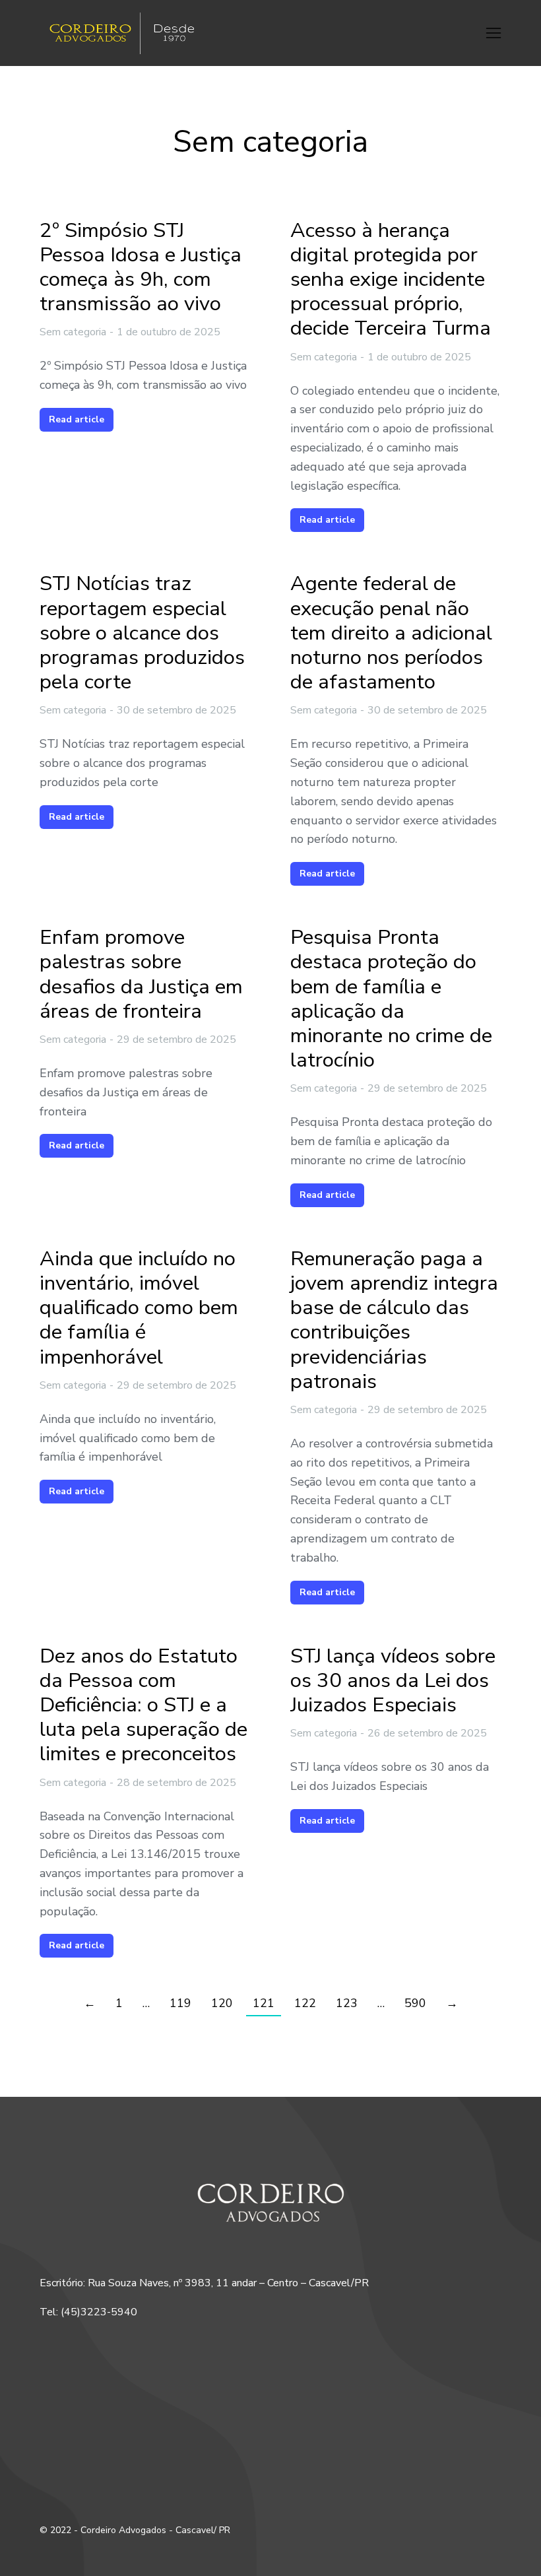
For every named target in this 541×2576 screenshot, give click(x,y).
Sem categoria (73, 332)
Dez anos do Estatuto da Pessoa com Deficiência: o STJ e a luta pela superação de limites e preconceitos (143, 1705)
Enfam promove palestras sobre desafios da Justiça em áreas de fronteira (141, 974)
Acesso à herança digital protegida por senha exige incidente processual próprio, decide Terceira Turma (391, 280)
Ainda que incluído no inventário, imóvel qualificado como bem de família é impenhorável (139, 1308)
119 (180, 2003)
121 (264, 2003)
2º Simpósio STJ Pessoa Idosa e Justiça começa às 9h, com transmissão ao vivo (141, 268)
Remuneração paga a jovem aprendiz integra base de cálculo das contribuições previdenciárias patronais (394, 1320)
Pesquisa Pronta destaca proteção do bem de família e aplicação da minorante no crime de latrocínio (391, 999)
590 (415, 2003)
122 (305, 2003)
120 (222, 2003)
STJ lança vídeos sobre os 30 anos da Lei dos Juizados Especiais (393, 1681)
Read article (77, 419)
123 (347, 2003)
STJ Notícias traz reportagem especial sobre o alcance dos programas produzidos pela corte (142, 633)
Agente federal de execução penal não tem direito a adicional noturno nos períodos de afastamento (391, 633)
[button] (493, 33)
